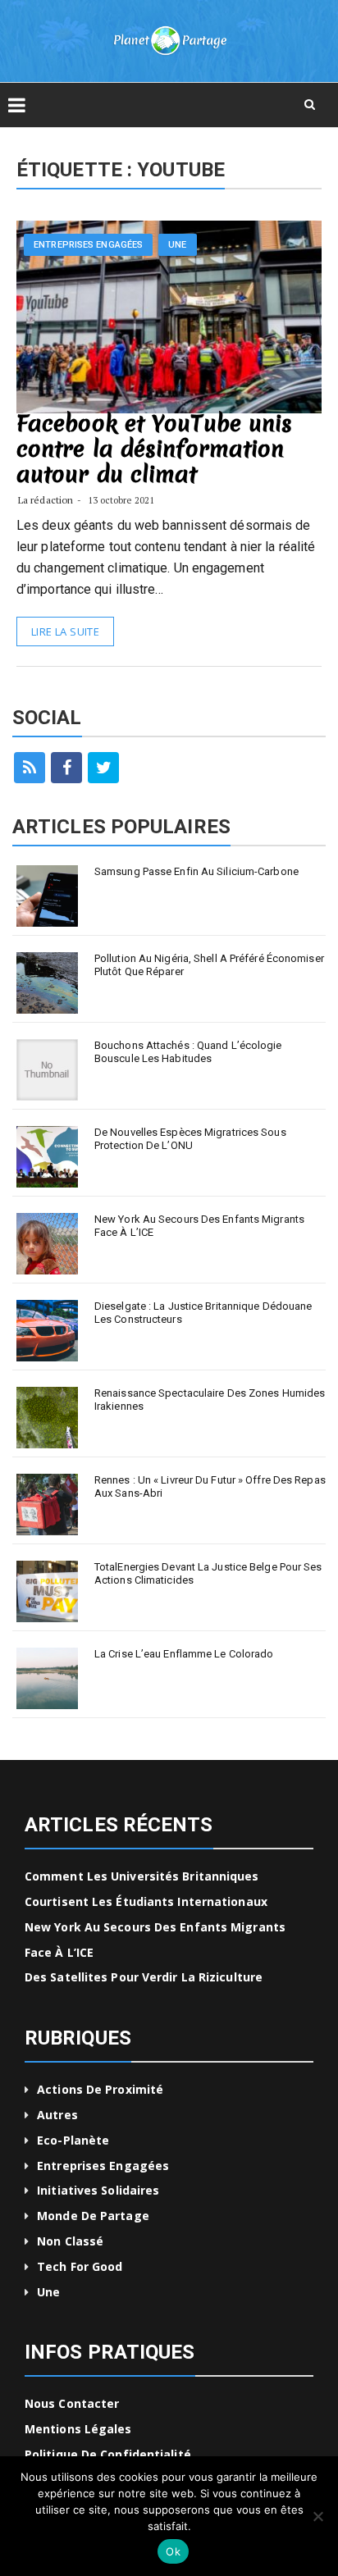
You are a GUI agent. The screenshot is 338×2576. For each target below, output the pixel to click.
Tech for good (80, 2266)
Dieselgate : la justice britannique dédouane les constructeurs (203, 1313)
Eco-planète (73, 2140)
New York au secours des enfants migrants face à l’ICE (199, 1226)
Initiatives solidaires (98, 2190)
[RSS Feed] (30, 768)
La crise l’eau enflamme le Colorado (184, 1654)
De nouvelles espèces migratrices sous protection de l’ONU (190, 1139)
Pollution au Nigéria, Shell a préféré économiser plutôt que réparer (209, 965)
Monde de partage (93, 2216)
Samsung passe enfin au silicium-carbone (196, 871)
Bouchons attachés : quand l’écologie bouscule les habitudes (188, 1052)
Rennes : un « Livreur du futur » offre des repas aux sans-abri (210, 1486)
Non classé (70, 2241)
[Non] (317, 2516)
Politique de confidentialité (108, 2454)
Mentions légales (78, 2429)
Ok (173, 2551)
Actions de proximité (100, 2089)
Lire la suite (65, 631)
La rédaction (46, 500)
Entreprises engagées (88, 245)
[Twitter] (103, 768)
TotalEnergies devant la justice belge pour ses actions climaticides (208, 1573)
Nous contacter (72, 2403)
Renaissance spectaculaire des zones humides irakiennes (210, 1400)
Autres (57, 2115)
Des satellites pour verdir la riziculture (144, 1977)
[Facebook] (66, 768)
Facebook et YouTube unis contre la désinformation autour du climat (154, 449)
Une (177, 245)
